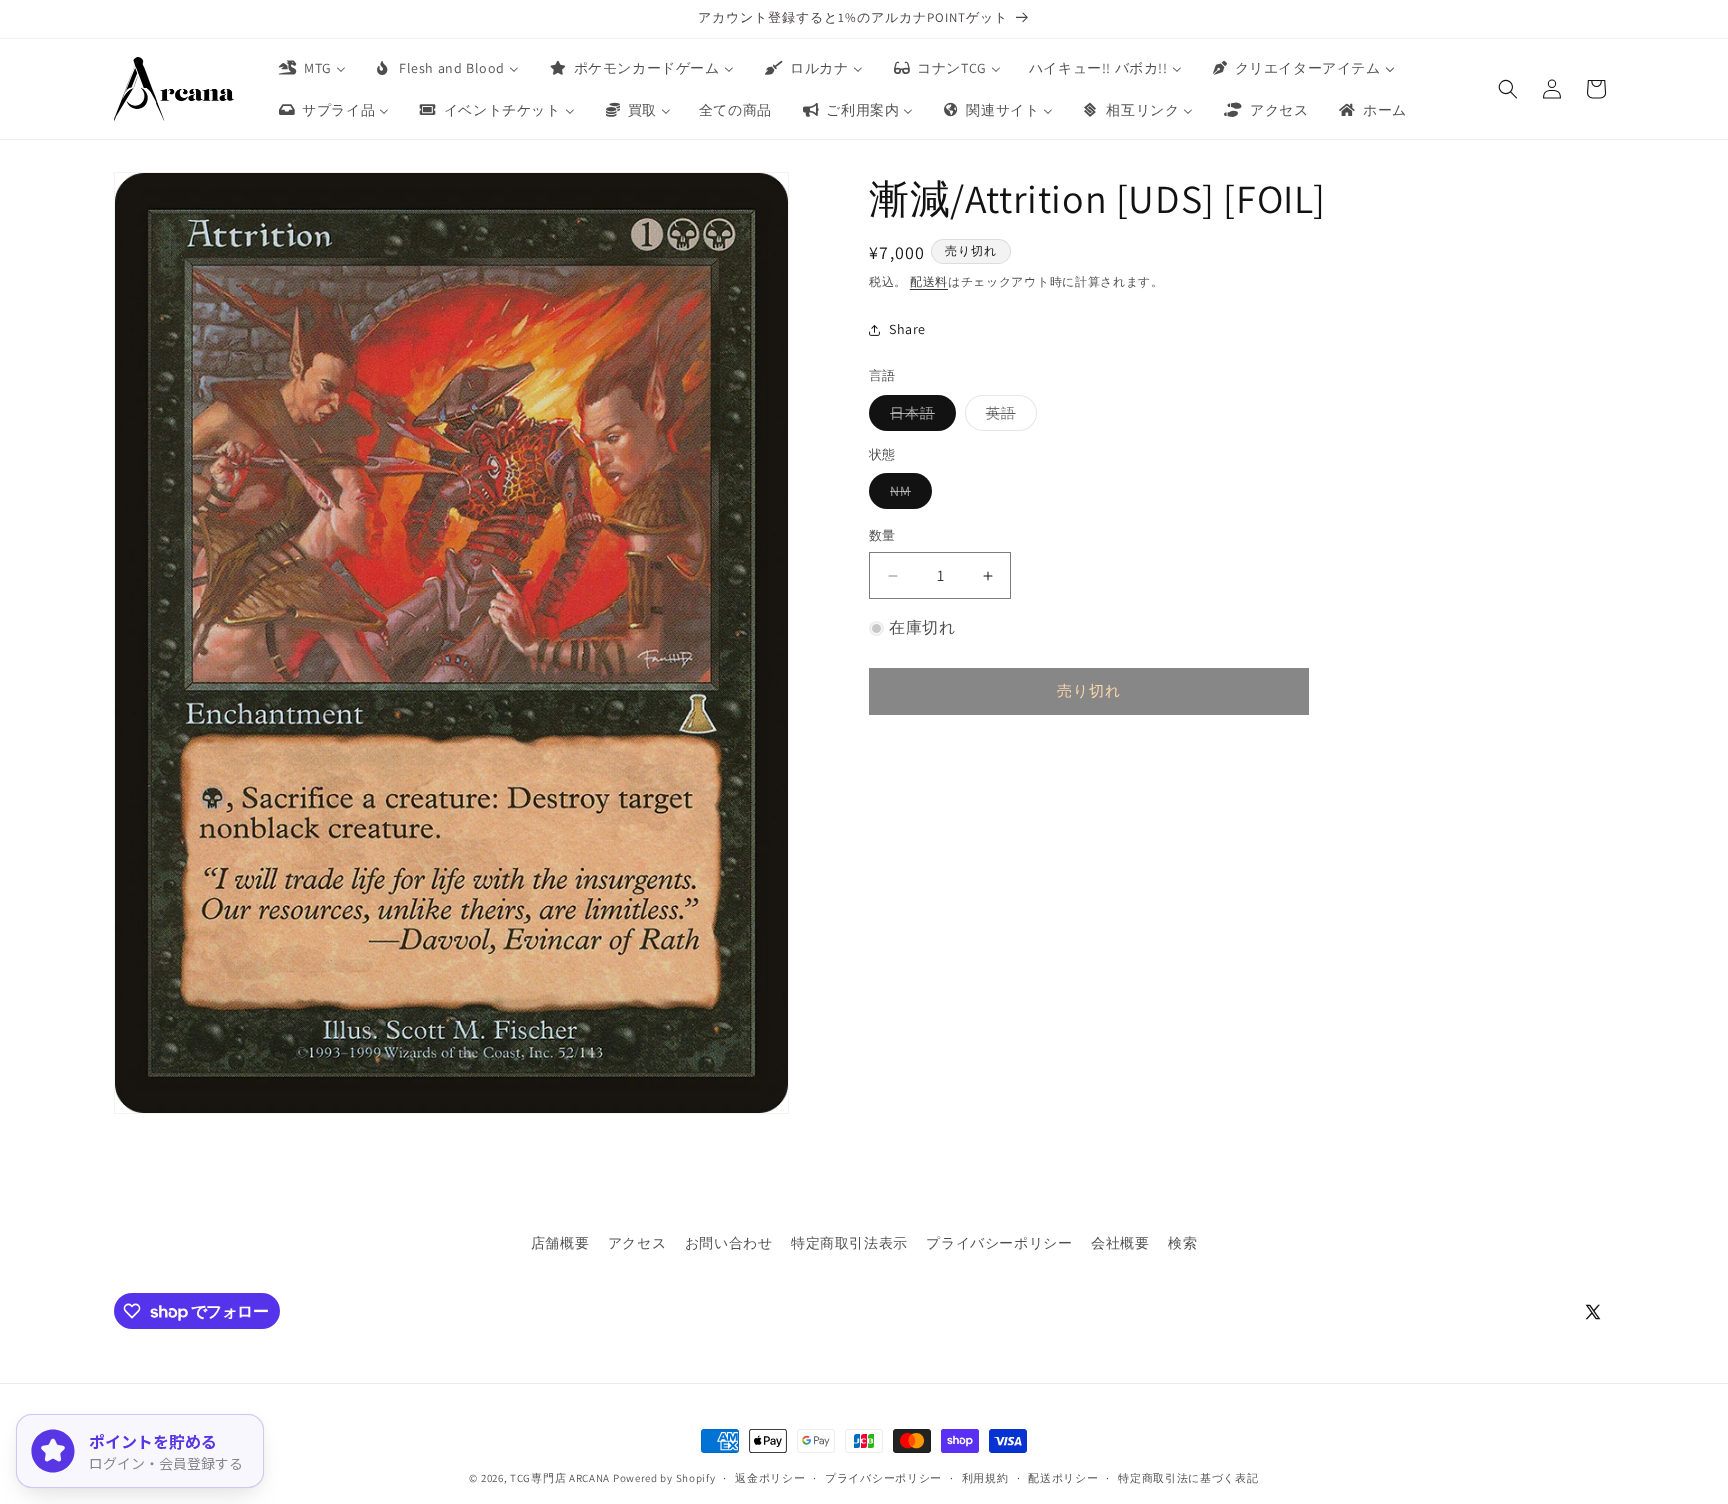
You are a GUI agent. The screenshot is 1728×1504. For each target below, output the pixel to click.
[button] (1508, 89)
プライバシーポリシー (999, 1243)
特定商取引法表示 (849, 1243)
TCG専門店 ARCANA (560, 1478)
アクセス (637, 1243)
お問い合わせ (729, 1243)
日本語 (919, 417)
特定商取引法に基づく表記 (1188, 1478)
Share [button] (907, 329)
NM (907, 496)
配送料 (929, 281)
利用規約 (985, 1478)
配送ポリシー (1063, 1478)
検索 (1182, 1243)
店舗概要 (560, 1243)
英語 (1008, 417)
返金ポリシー (770, 1478)
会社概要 (1120, 1243)
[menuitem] (311, 68)
